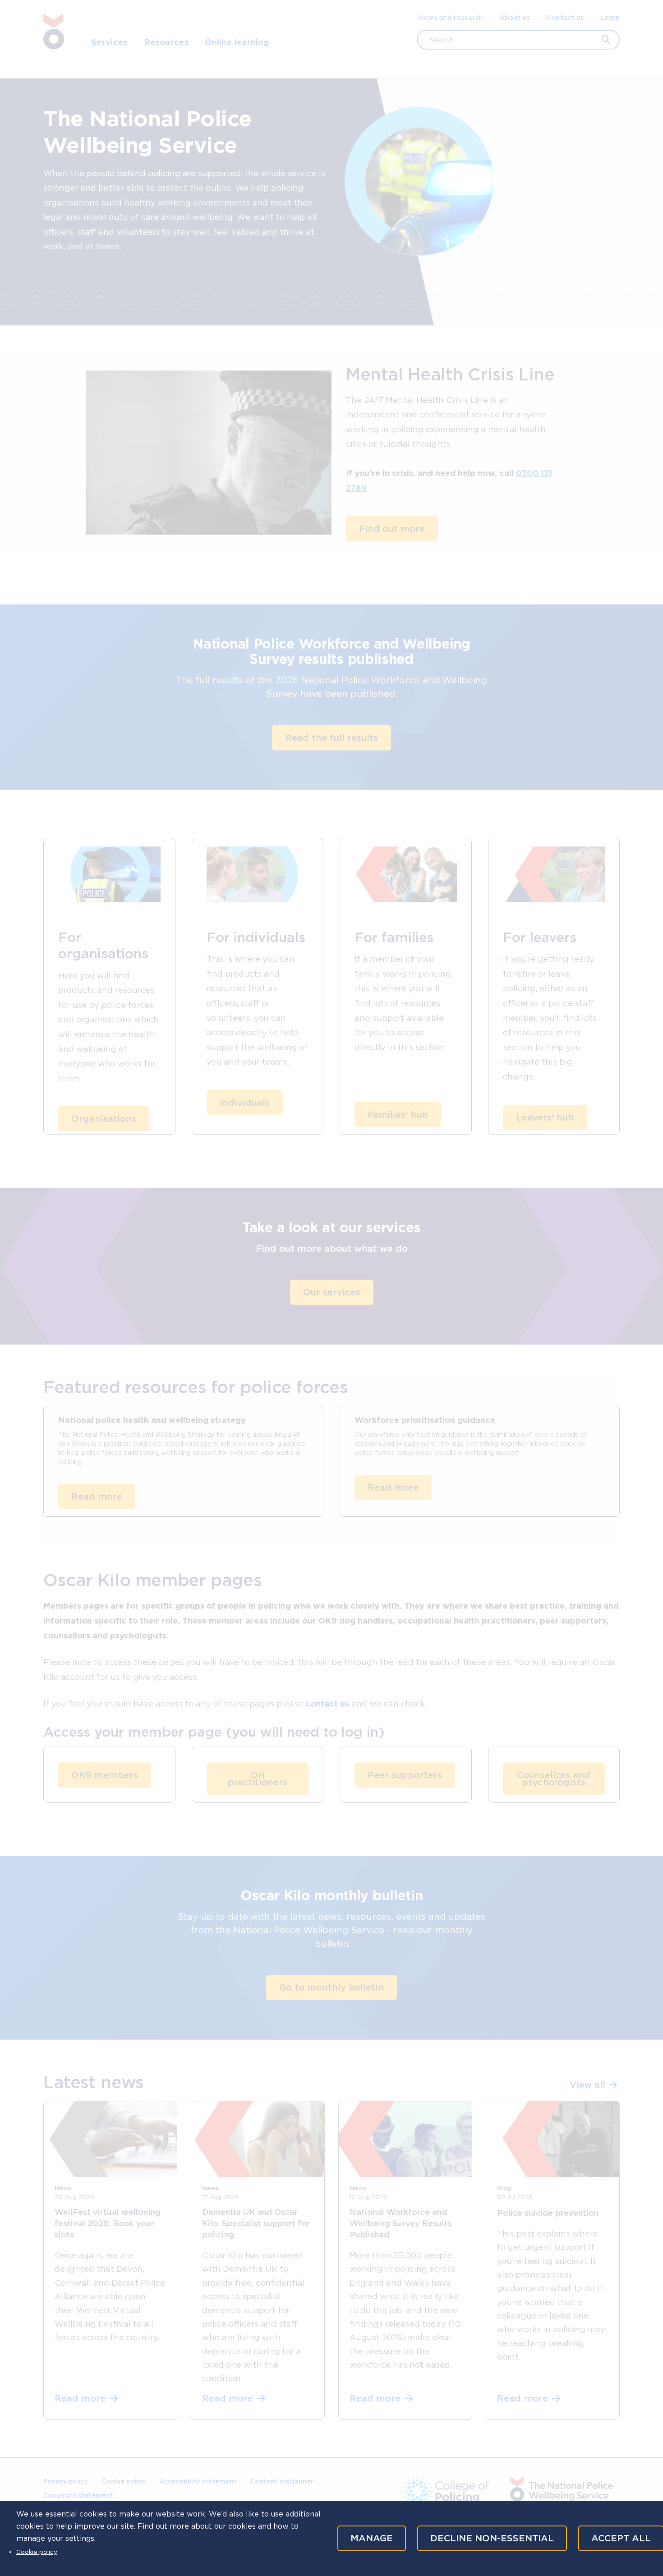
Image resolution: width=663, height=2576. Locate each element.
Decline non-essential (492, 2538)
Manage (372, 2538)
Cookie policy (37, 2552)
